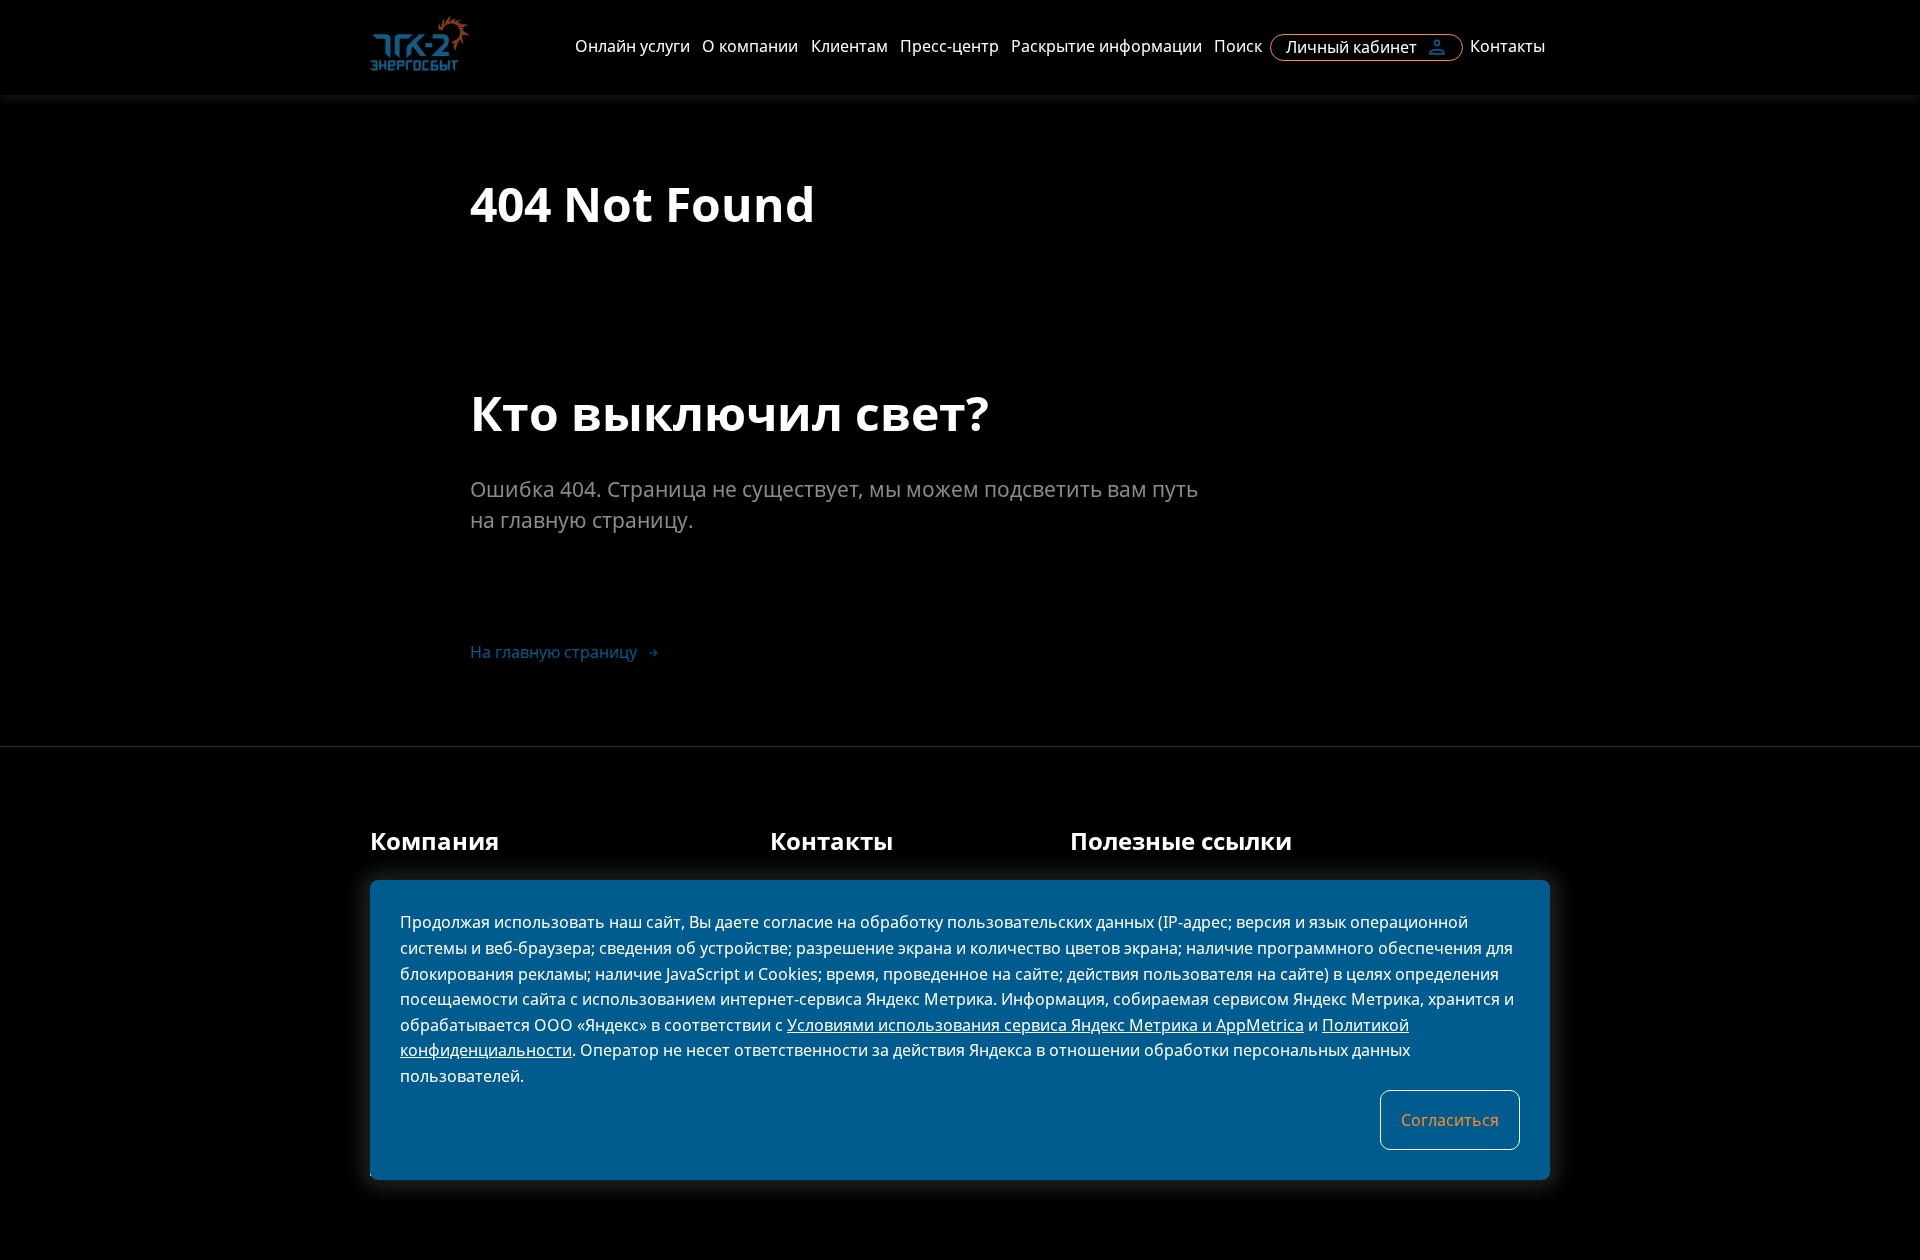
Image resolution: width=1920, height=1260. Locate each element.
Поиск (1238, 46)
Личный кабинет (1351, 47)
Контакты (1507, 46)
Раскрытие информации (1106, 46)
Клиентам (849, 46)
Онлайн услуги (632, 46)
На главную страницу (553, 652)
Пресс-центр (949, 46)
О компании (750, 46)
